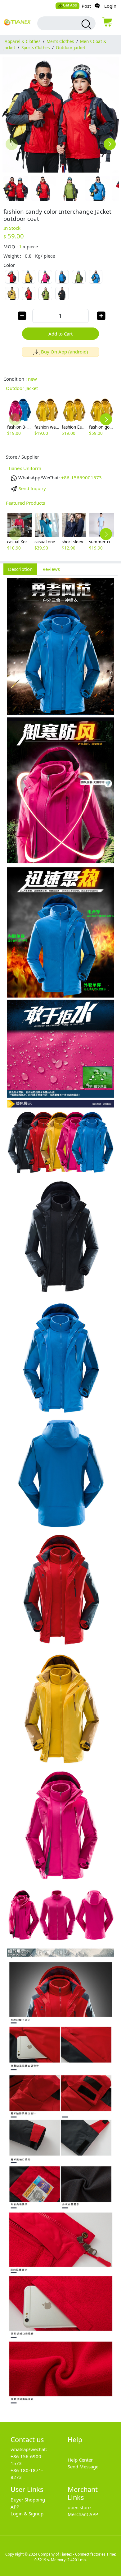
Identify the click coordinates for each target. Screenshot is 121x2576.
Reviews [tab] (51, 569)
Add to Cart (60, 334)
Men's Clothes (60, 41)
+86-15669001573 (81, 477)
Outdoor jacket (71, 48)
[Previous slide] (12, 144)
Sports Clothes (36, 48)
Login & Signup (27, 2514)
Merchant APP (83, 2514)
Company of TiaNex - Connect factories (72, 2554)
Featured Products (25, 503)
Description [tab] (20, 569)
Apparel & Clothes (22, 41)
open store (79, 2507)
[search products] (85, 24)
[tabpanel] (60, 1495)
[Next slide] (110, 144)
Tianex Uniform (25, 468)
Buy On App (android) (65, 352)
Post (86, 6)
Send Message (83, 2467)
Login (110, 6)
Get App (70, 5)
